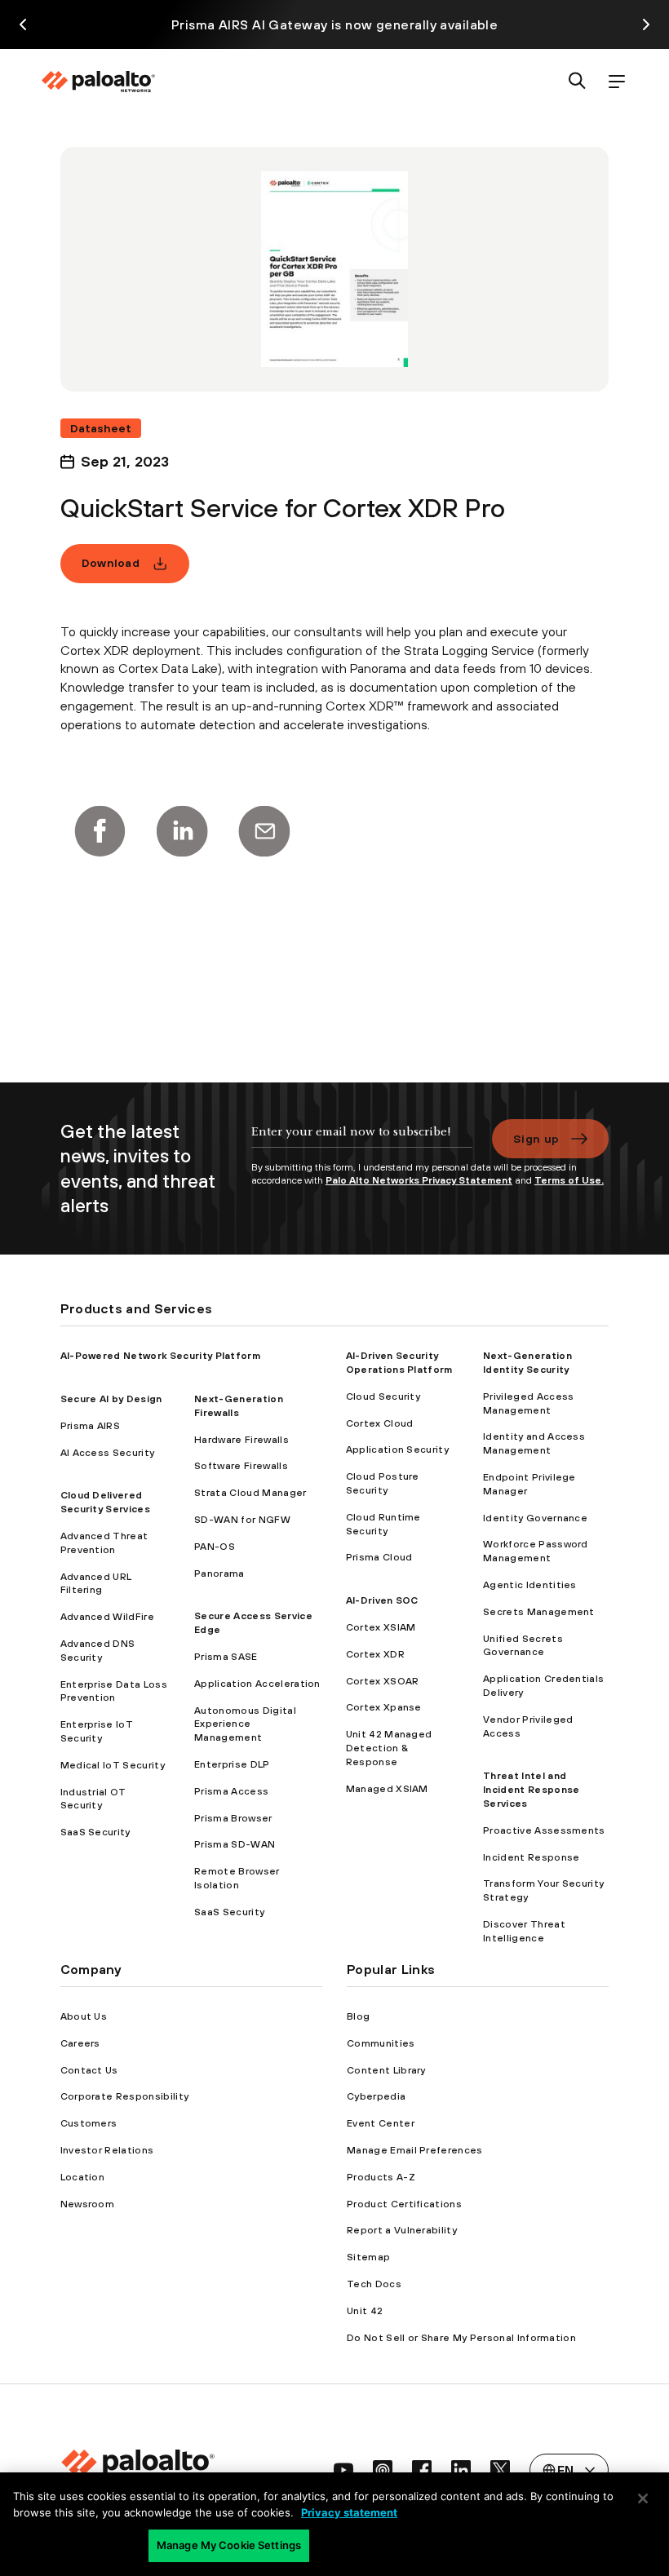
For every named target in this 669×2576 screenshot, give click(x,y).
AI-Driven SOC (382, 1600)
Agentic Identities (530, 1585)
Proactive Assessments (544, 1830)
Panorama (219, 1573)
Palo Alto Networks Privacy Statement (419, 1180)
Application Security (397, 1450)
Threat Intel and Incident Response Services (531, 1790)
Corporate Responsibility (125, 2096)
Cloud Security (383, 1396)
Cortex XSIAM (381, 1627)
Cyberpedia (376, 2096)
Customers (89, 2123)
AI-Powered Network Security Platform (161, 1356)
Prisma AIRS (91, 1426)
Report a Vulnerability (402, 2230)
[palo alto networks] (98, 82)
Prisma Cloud (379, 1557)
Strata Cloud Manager (250, 1493)
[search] (578, 82)
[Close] (643, 2499)
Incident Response (531, 1857)
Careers (80, 2043)
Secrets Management (539, 1612)
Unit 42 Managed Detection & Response (389, 1748)
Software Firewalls (241, 1466)
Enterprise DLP (232, 1764)
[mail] (264, 831)
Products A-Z (381, 2177)
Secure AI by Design (111, 1399)
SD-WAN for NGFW (242, 1520)
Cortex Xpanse (384, 1707)
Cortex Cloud (380, 1423)
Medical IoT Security (113, 1765)
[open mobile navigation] (617, 82)
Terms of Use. (569, 1180)
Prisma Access (231, 1791)
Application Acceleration (257, 1684)
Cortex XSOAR (383, 1681)
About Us (84, 2016)
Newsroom (88, 2204)
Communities (381, 2043)
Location (83, 2177)
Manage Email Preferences (415, 2150)
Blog (358, 2016)
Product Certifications (404, 2204)
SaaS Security (95, 1832)
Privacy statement (349, 2512)
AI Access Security (108, 1453)
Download (111, 563)
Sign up (536, 1139)
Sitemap (368, 2257)
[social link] (343, 2470)
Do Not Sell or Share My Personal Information (461, 2338)
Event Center (381, 2123)
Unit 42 (365, 2311)
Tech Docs (374, 2284)
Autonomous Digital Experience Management (245, 1724)
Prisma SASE (226, 1657)
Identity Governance (535, 1518)
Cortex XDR (375, 1654)
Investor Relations (107, 2150)
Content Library (386, 2070)
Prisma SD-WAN (235, 1844)
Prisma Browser (233, 1818)
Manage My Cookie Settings (229, 2545)
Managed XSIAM (387, 1789)
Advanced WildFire (107, 1617)
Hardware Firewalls (241, 1440)
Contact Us (89, 2070)
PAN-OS (215, 1547)
